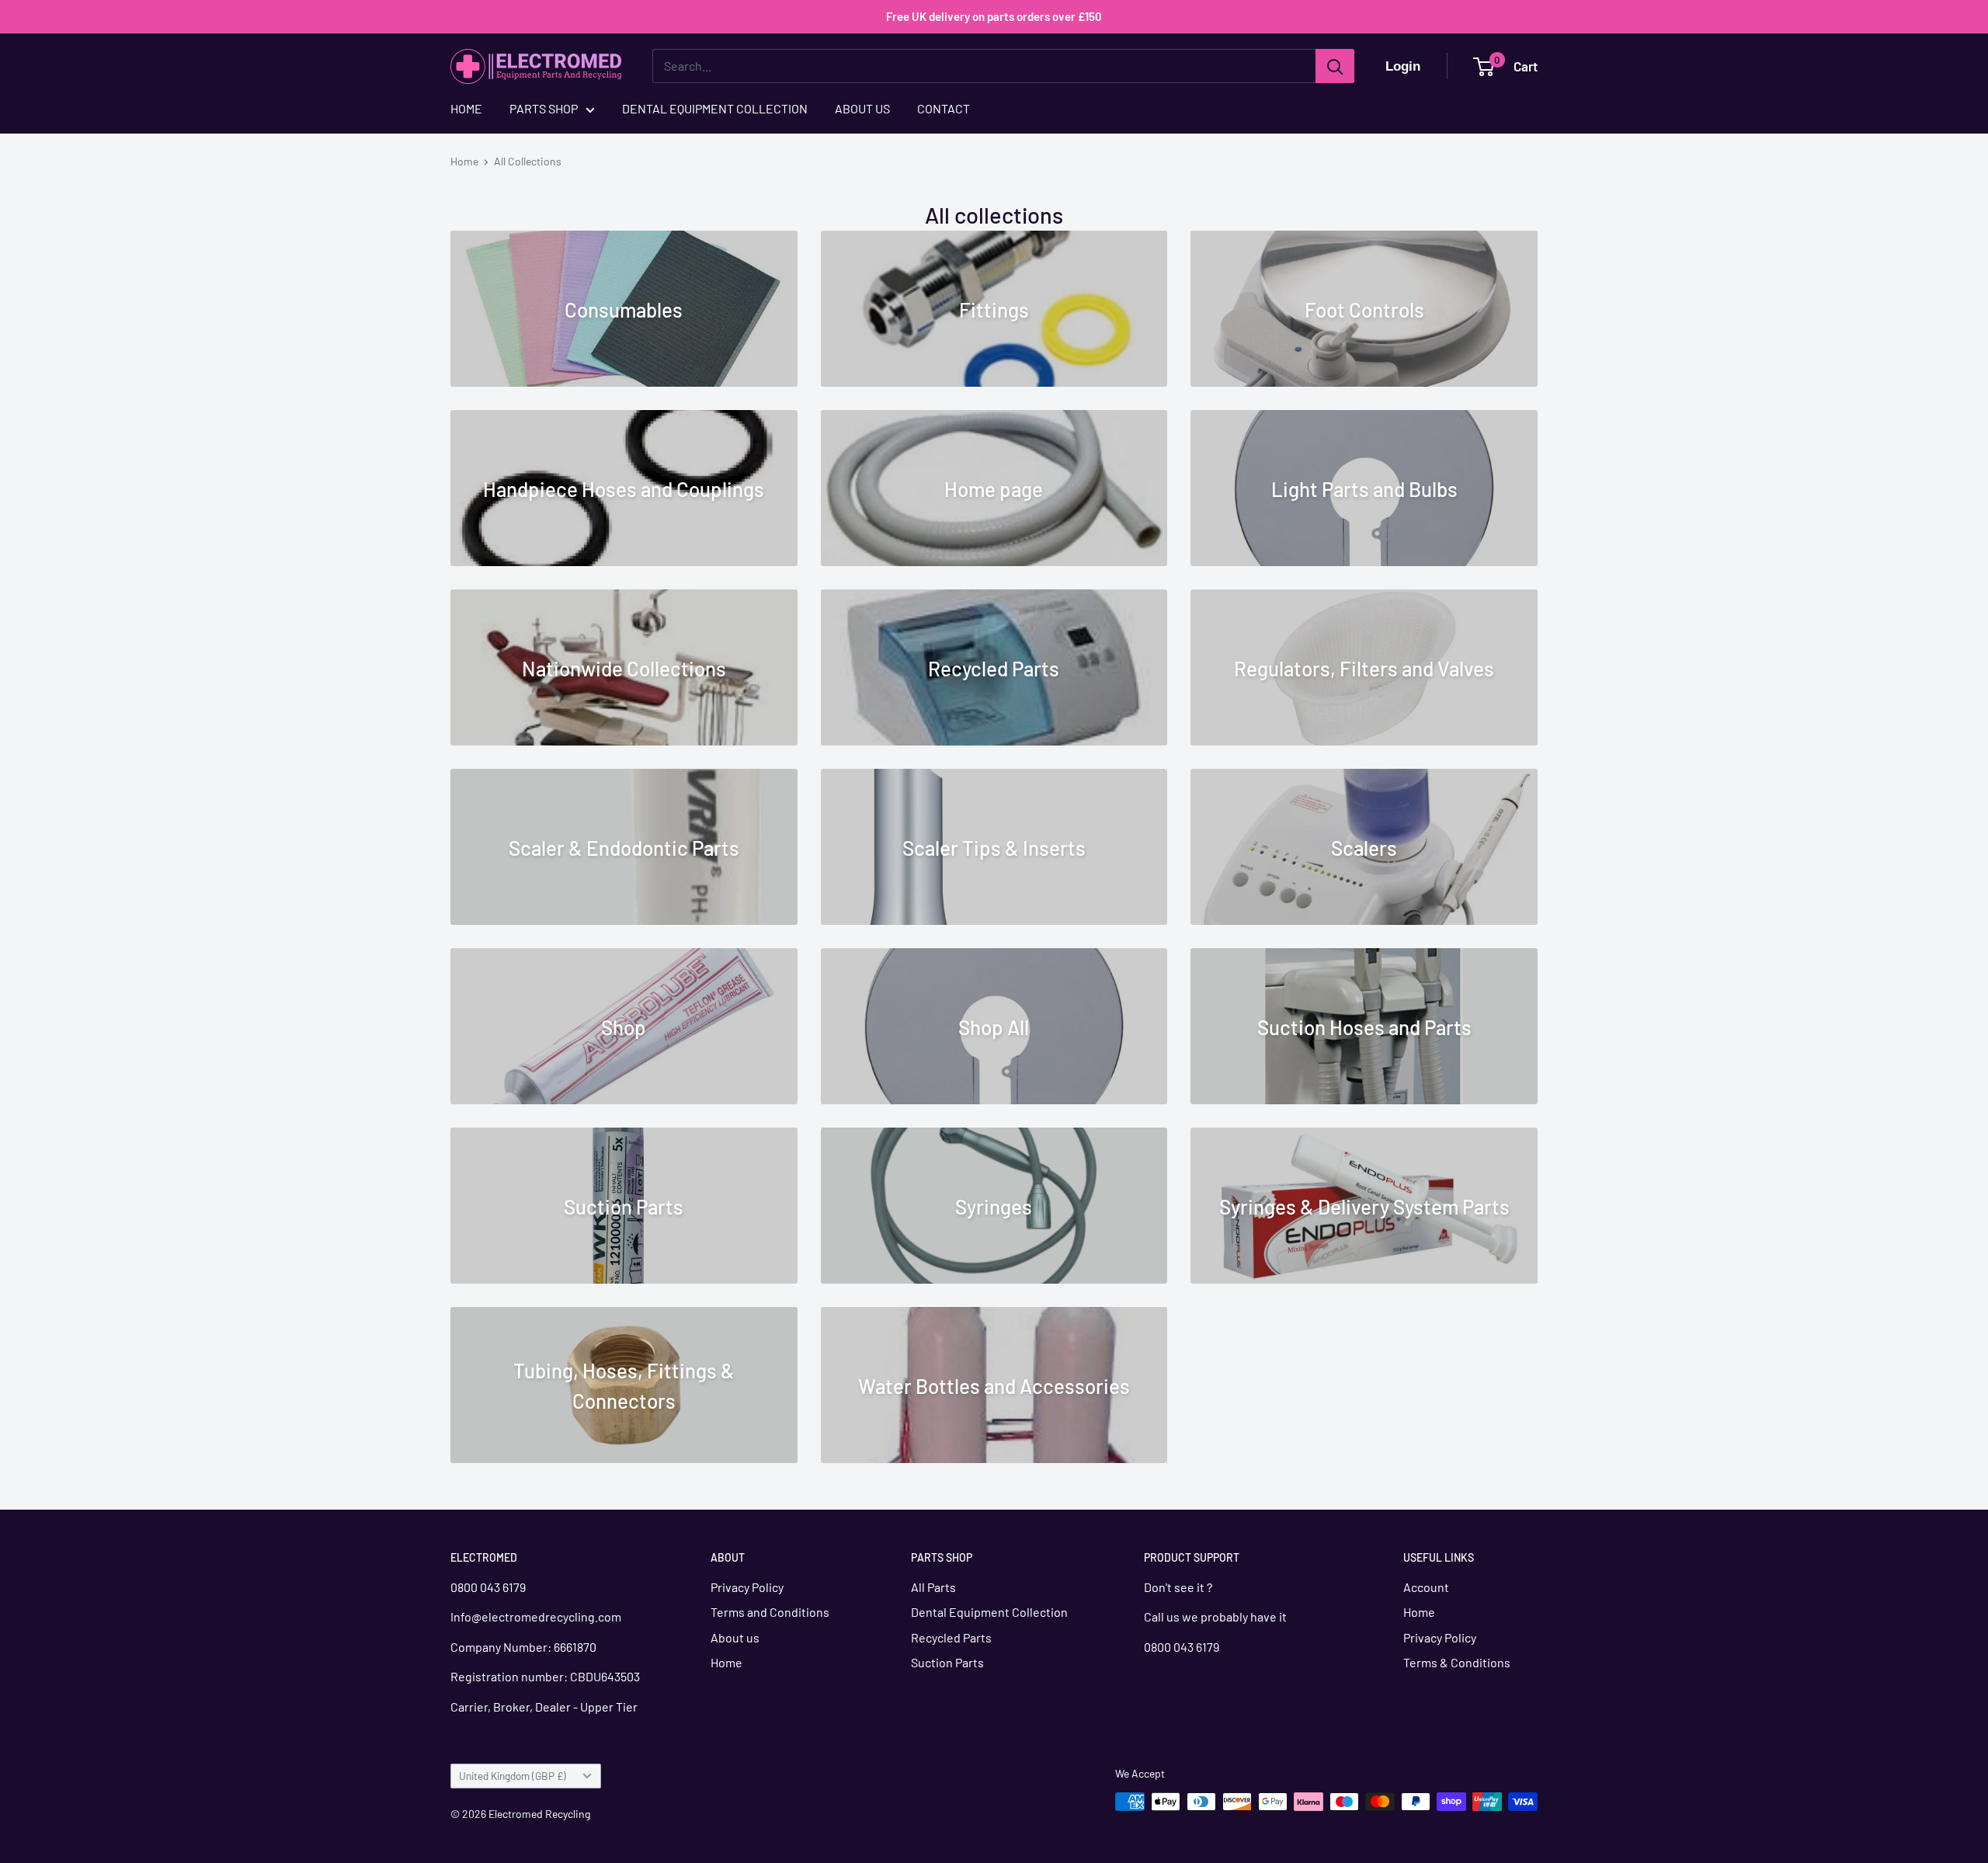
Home (464, 161)
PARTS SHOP (544, 108)
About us (735, 1637)
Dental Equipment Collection (989, 1612)
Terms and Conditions (770, 1612)
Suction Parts (947, 1662)
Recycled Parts (951, 1637)
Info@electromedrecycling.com (537, 1616)
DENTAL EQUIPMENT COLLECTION (715, 108)
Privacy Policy (747, 1587)
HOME (466, 108)
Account (1426, 1587)
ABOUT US (862, 108)
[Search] (1335, 66)
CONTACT (944, 108)
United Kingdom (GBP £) (513, 1776)
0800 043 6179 (488, 1587)
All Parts (933, 1587)
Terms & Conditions (1457, 1662)
